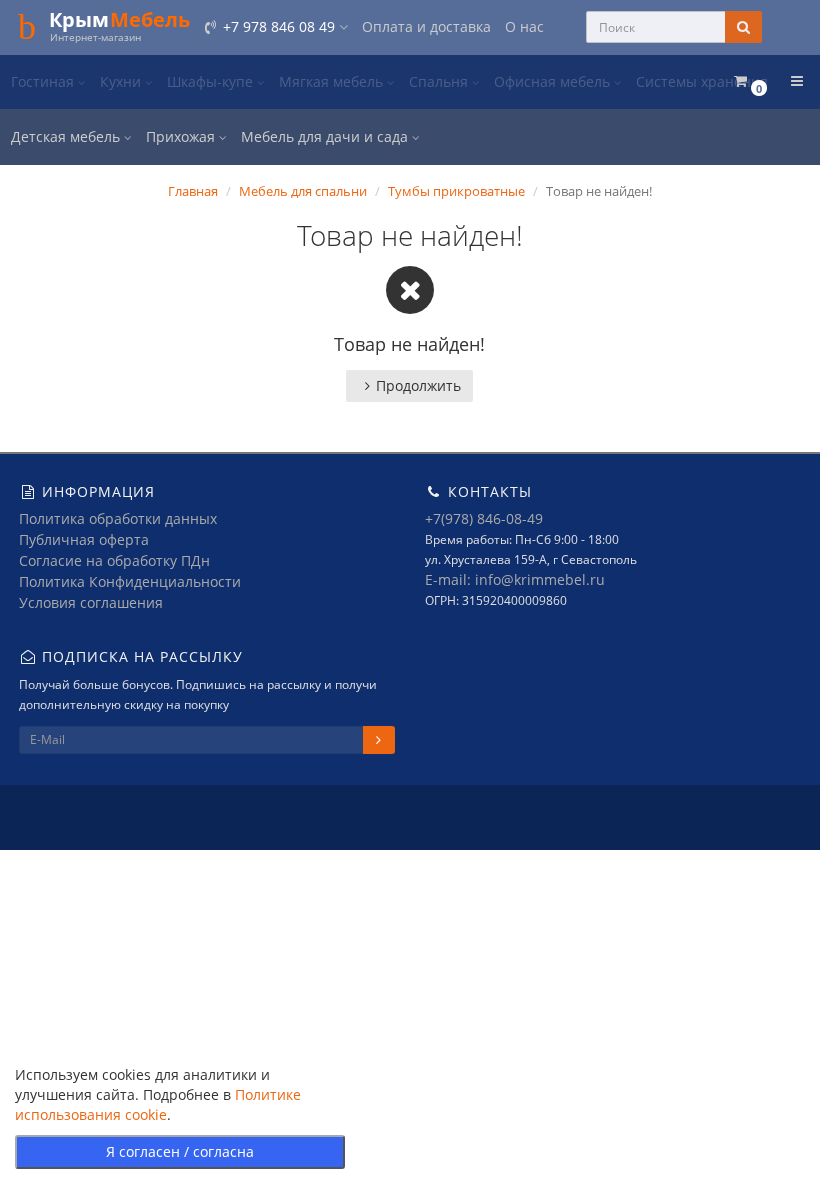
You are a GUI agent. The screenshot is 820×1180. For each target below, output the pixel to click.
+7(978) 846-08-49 (484, 518)
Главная (193, 191)
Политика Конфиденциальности (130, 581)
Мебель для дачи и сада (326, 136)
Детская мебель (67, 136)
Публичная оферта (84, 539)
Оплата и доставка (426, 26)
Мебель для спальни (303, 191)
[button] (749, 81)
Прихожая (182, 136)
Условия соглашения (91, 602)
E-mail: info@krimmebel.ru (515, 579)
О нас (524, 26)
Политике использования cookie (158, 1104)
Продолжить (418, 385)
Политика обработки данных (118, 518)
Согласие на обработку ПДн (114, 560)
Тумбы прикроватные (456, 191)
